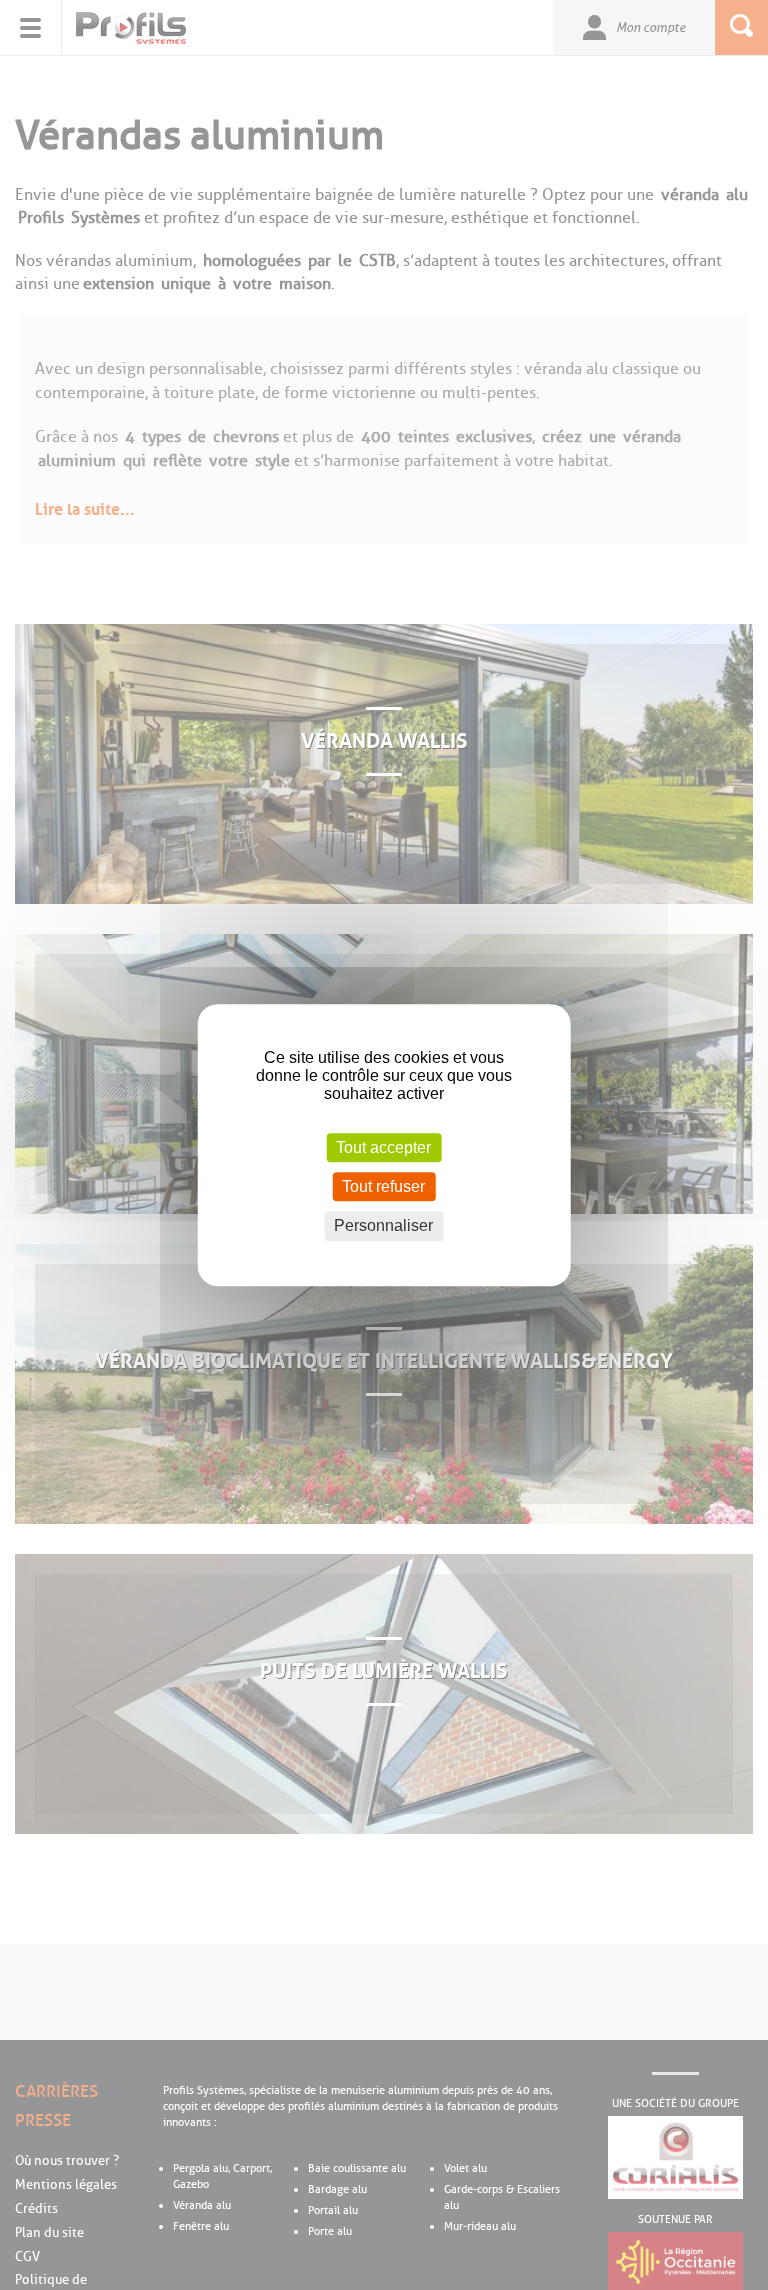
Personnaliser (383, 1226)
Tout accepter (383, 1147)
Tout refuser (383, 1186)
